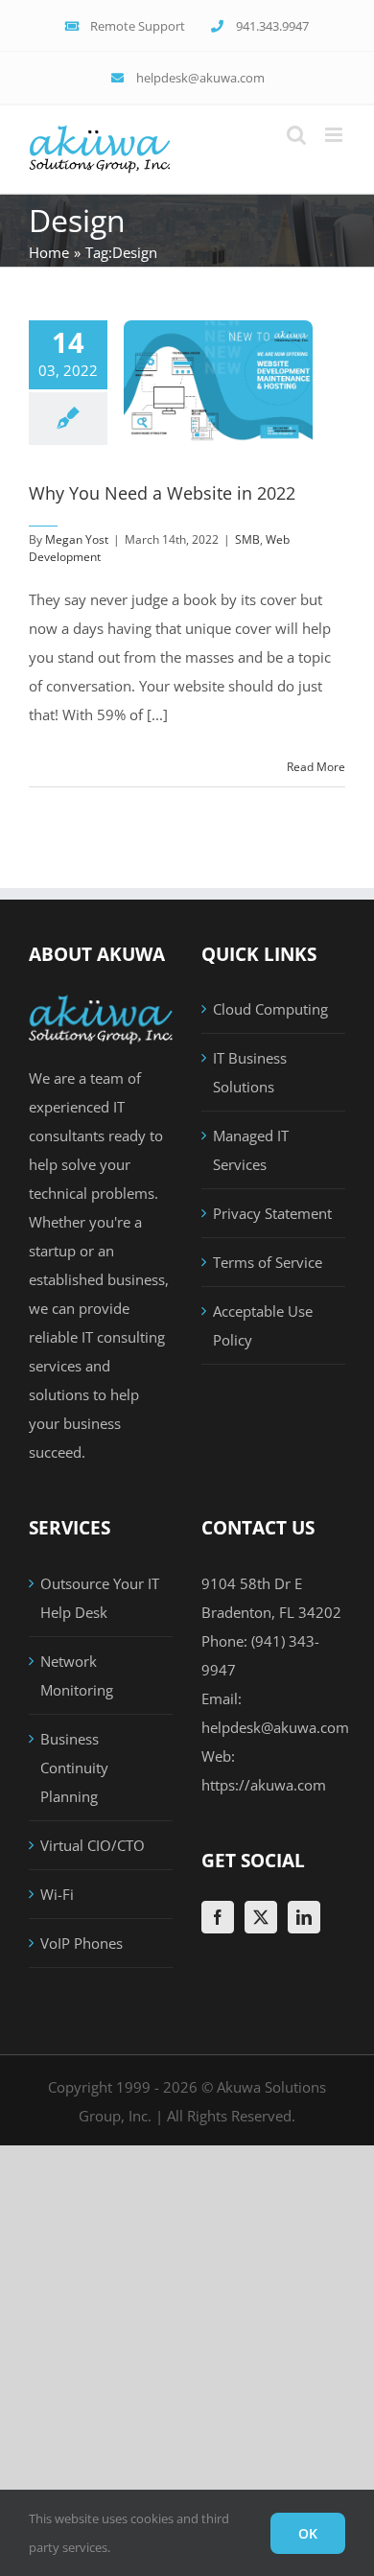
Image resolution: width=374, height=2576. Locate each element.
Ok (308, 2533)
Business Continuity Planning (74, 1768)
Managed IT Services (251, 1150)
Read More (316, 767)
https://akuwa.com (264, 1785)
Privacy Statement (272, 1213)
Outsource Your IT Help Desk (100, 1598)
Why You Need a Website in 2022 (162, 493)
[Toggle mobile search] (296, 135)
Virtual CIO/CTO (93, 1845)
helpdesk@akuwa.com (275, 1727)
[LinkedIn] (304, 1917)
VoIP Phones (82, 1943)
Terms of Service (268, 1262)
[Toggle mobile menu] (335, 135)
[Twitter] (261, 1917)
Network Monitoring (77, 1675)
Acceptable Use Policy (263, 1325)
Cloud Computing (270, 1009)
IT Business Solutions (250, 1072)
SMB (247, 539)
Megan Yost (77, 539)
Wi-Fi (57, 1894)
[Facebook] (218, 1917)
